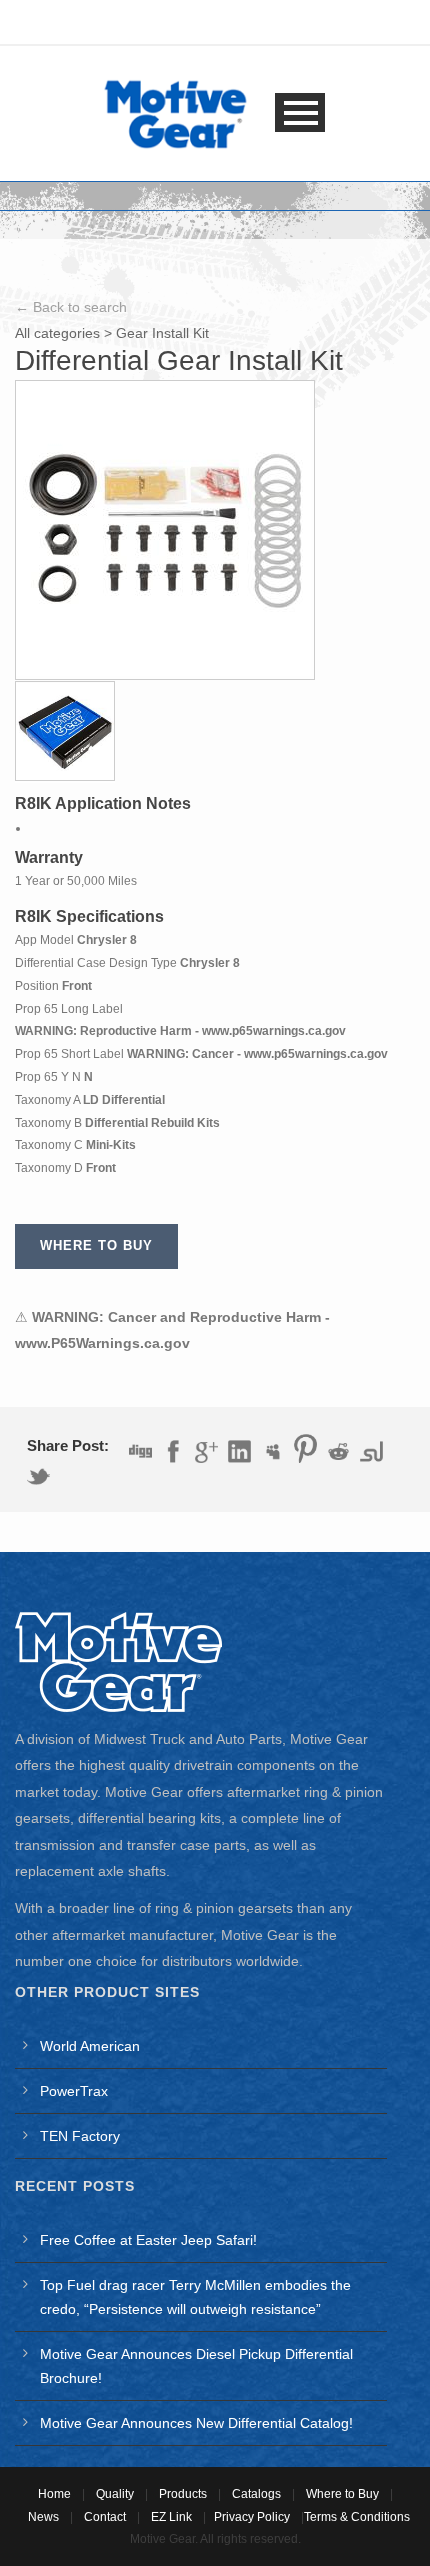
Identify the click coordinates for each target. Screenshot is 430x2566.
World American (90, 2046)
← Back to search (71, 307)
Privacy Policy (252, 2517)
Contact (105, 2517)
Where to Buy (342, 2494)
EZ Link (171, 2517)
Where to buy (96, 1245)
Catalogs (256, 2494)
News (43, 2517)
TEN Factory (80, 2136)
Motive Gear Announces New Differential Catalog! (196, 2423)
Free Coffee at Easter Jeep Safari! (148, 2240)
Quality (115, 2494)
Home (54, 2494)
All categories (57, 333)
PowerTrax (74, 2091)
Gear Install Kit (162, 333)
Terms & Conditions (357, 2517)
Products (183, 2494)
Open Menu (300, 112)
